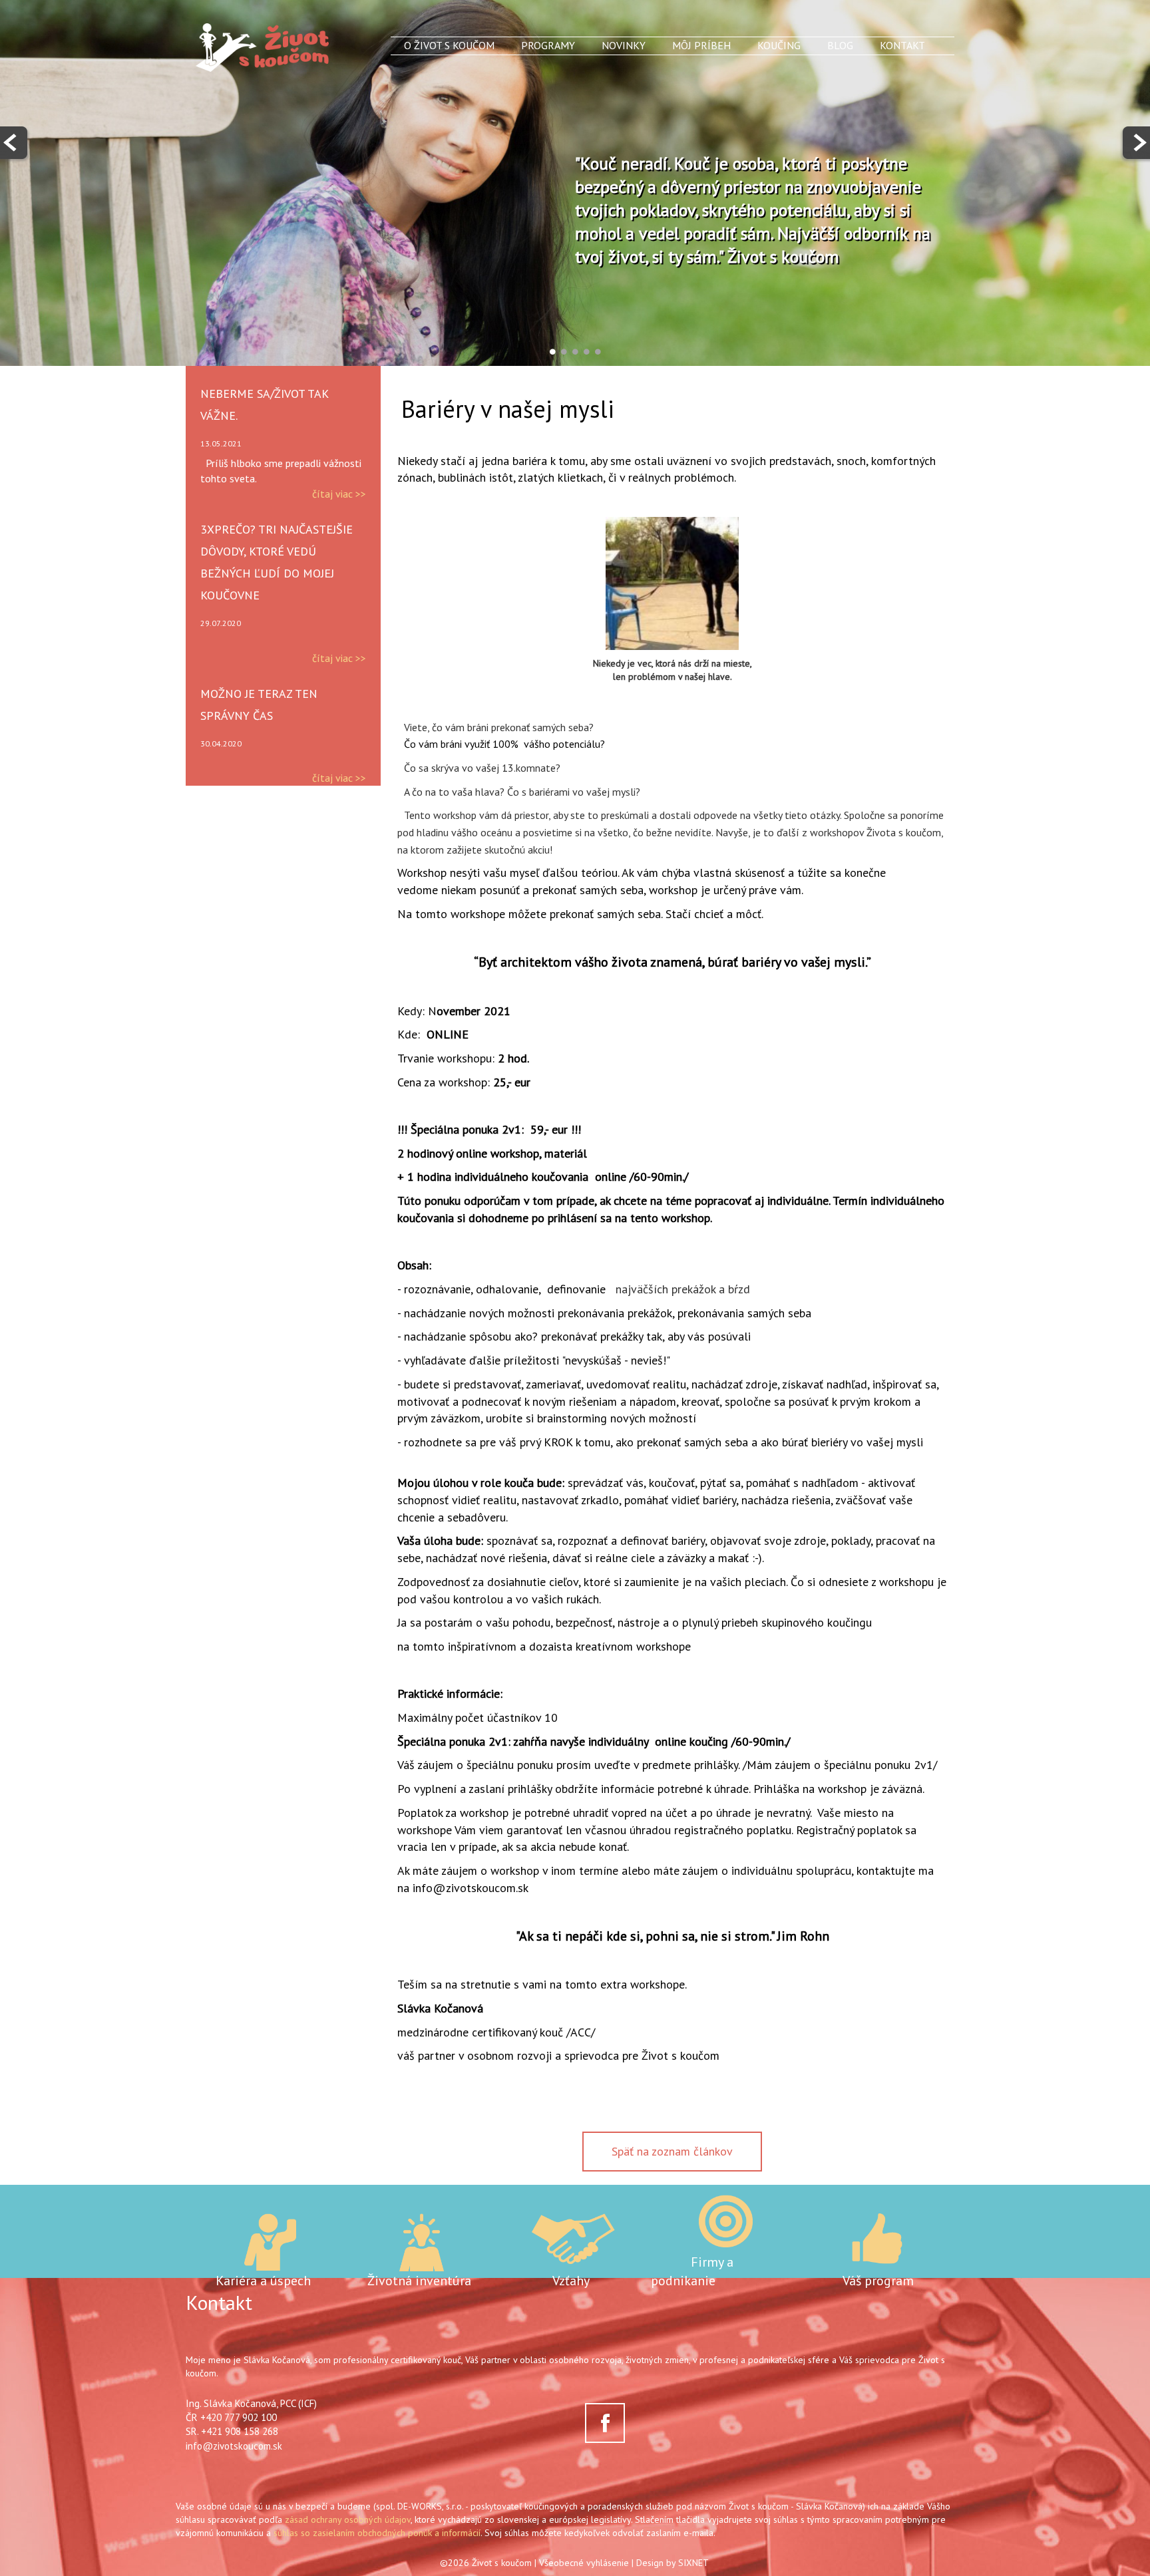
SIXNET (693, 2563)
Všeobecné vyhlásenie (584, 2563)
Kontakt (902, 45)
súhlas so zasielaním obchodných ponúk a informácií (377, 2533)
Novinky (624, 45)
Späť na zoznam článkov (672, 2151)
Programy (548, 45)
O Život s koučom (449, 45)
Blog (840, 45)
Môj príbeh (701, 45)
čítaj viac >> (339, 494)
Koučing (779, 45)
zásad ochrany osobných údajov (348, 2519)
